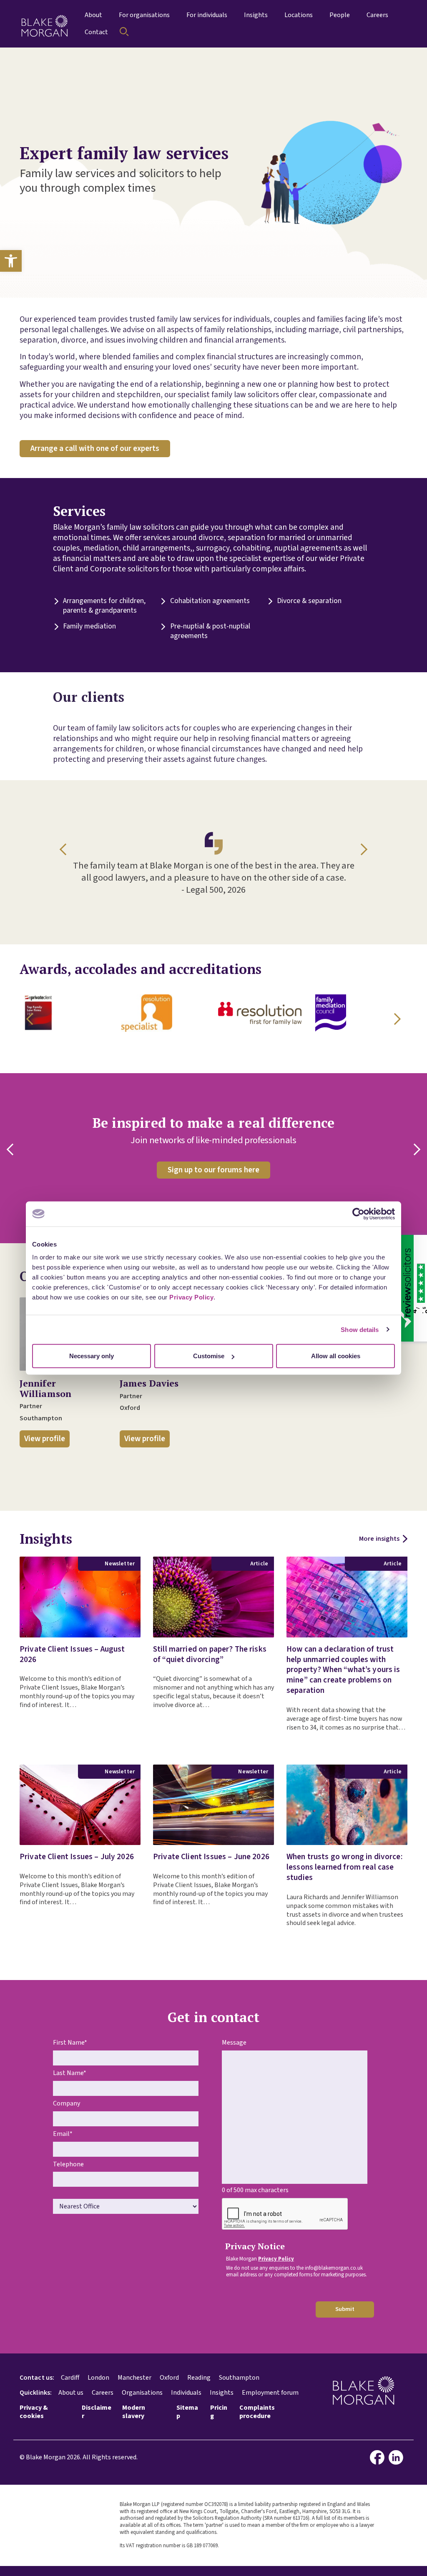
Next (362, 849)
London (98, 2378)
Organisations (142, 2393)
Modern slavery (134, 2412)
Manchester (134, 2378)
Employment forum (270, 2393)
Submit (345, 2309)
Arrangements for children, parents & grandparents (104, 606)
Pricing (219, 2412)
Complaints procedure (257, 2412)
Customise (209, 1356)
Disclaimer (97, 2412)
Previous (65, 849)
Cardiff (70, 2378)
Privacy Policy (191, 1297)
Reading (199, 2378)
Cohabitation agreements (210, 601)
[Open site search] (124, 32)
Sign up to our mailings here (285, 1170)
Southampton (239, 2378)
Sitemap (187, 2412)
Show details (360, 1329)
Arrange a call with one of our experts (95, 448)
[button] (11, 261)
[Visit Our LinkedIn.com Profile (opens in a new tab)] (398, 2457)
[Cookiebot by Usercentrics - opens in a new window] (358, 1214)
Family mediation (89, 627)
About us (71, 2393)
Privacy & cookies (34, 2412)
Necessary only (92, 1356)
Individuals (186, 2393)
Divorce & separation (309, 601)
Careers (103, 2393)
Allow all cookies (336, 1356)
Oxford (169, 2378)
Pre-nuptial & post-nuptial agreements (210, 631)
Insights (222, 2393)
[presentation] (285, 2214)
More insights (379, 1539)
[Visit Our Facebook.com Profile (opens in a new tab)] (379, 2457)
